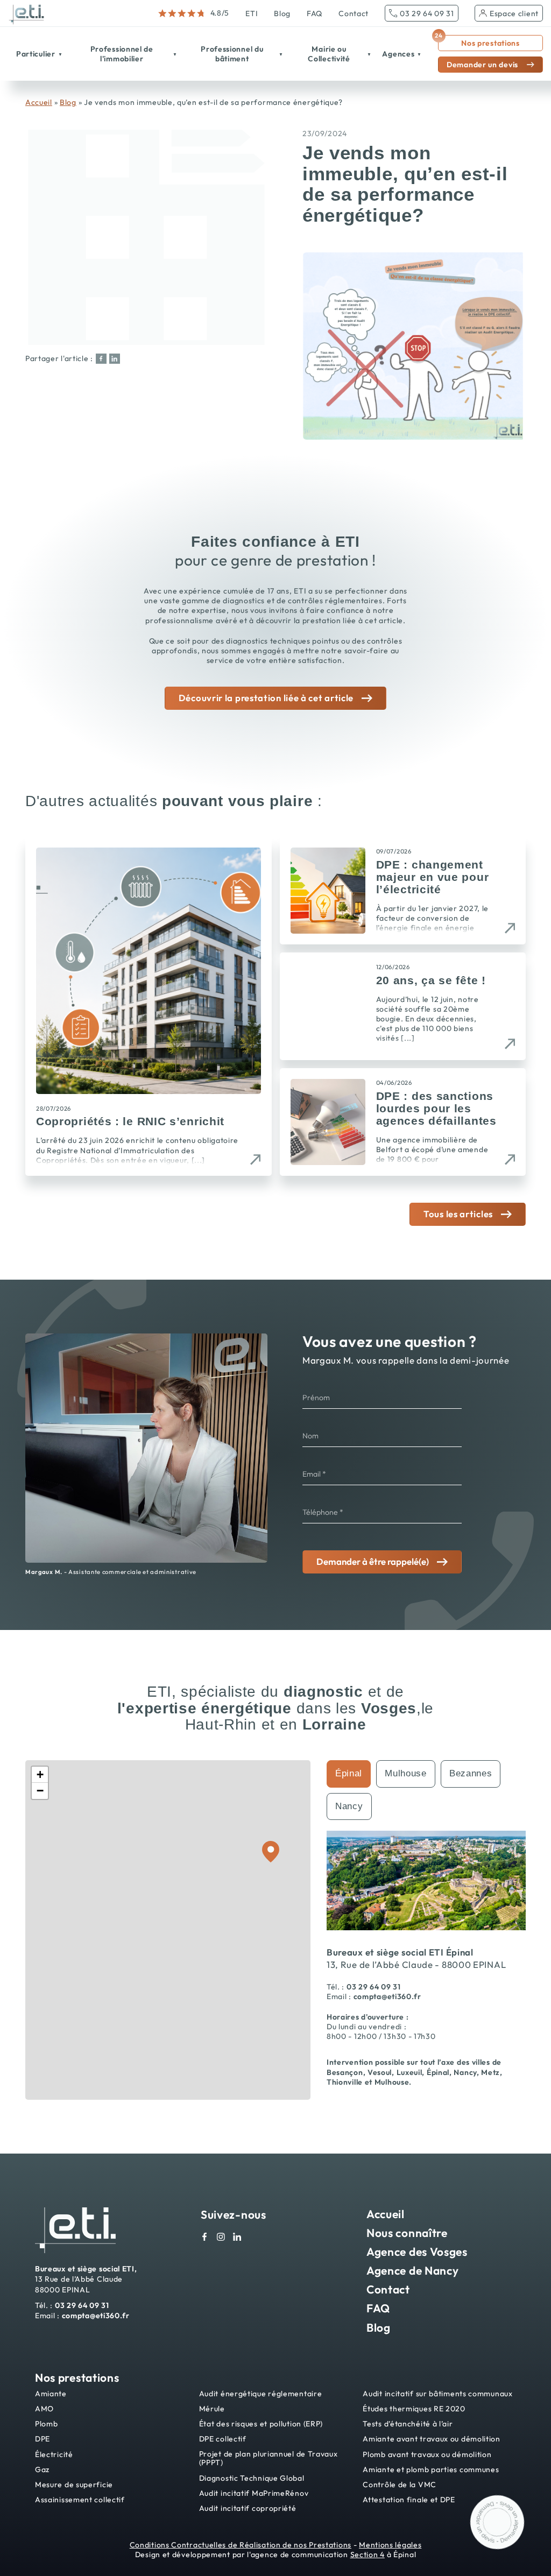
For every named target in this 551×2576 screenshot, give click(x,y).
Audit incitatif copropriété (248, 2508)
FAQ (315, 13)
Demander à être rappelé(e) (373, 1561)
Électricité (54, 2455)
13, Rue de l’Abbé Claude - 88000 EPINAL (416, 1964)
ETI (252, 13)
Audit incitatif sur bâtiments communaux (437, 2394)
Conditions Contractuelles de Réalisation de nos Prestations (241, 2545)
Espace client (514, 13)
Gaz (42, 2470)
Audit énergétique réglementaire (261, 2394)
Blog (282, 13)
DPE (43, 2439)
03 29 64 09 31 (427, 13)
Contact (354, 13)
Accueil (39, 102)
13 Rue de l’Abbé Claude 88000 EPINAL (86, 2279)
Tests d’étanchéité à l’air (408, 2424)
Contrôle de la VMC (400, 2485)
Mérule (212, 2409)
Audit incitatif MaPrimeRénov (254, 2493)
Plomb (47, 2424)
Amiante (51, 2394)
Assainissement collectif (80, 2500)
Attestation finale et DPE (409, 2500)
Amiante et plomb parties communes (431, 2470)
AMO (44, 2409)
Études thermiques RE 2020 (414, 2409)
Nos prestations (479, 41)
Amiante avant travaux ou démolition (432, 2439)
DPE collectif (223, 2439)
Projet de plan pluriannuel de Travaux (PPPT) (269, 2459)
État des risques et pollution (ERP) (261, 2424)
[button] (40, 1775)
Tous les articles (458, 1214)
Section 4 (368, 2554)
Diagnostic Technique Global (252, 2478)
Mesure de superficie (74, 2485)
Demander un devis (482, 65)
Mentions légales (390, 2545)
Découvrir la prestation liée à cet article (266, 698)
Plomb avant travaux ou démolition (427, 2455)
